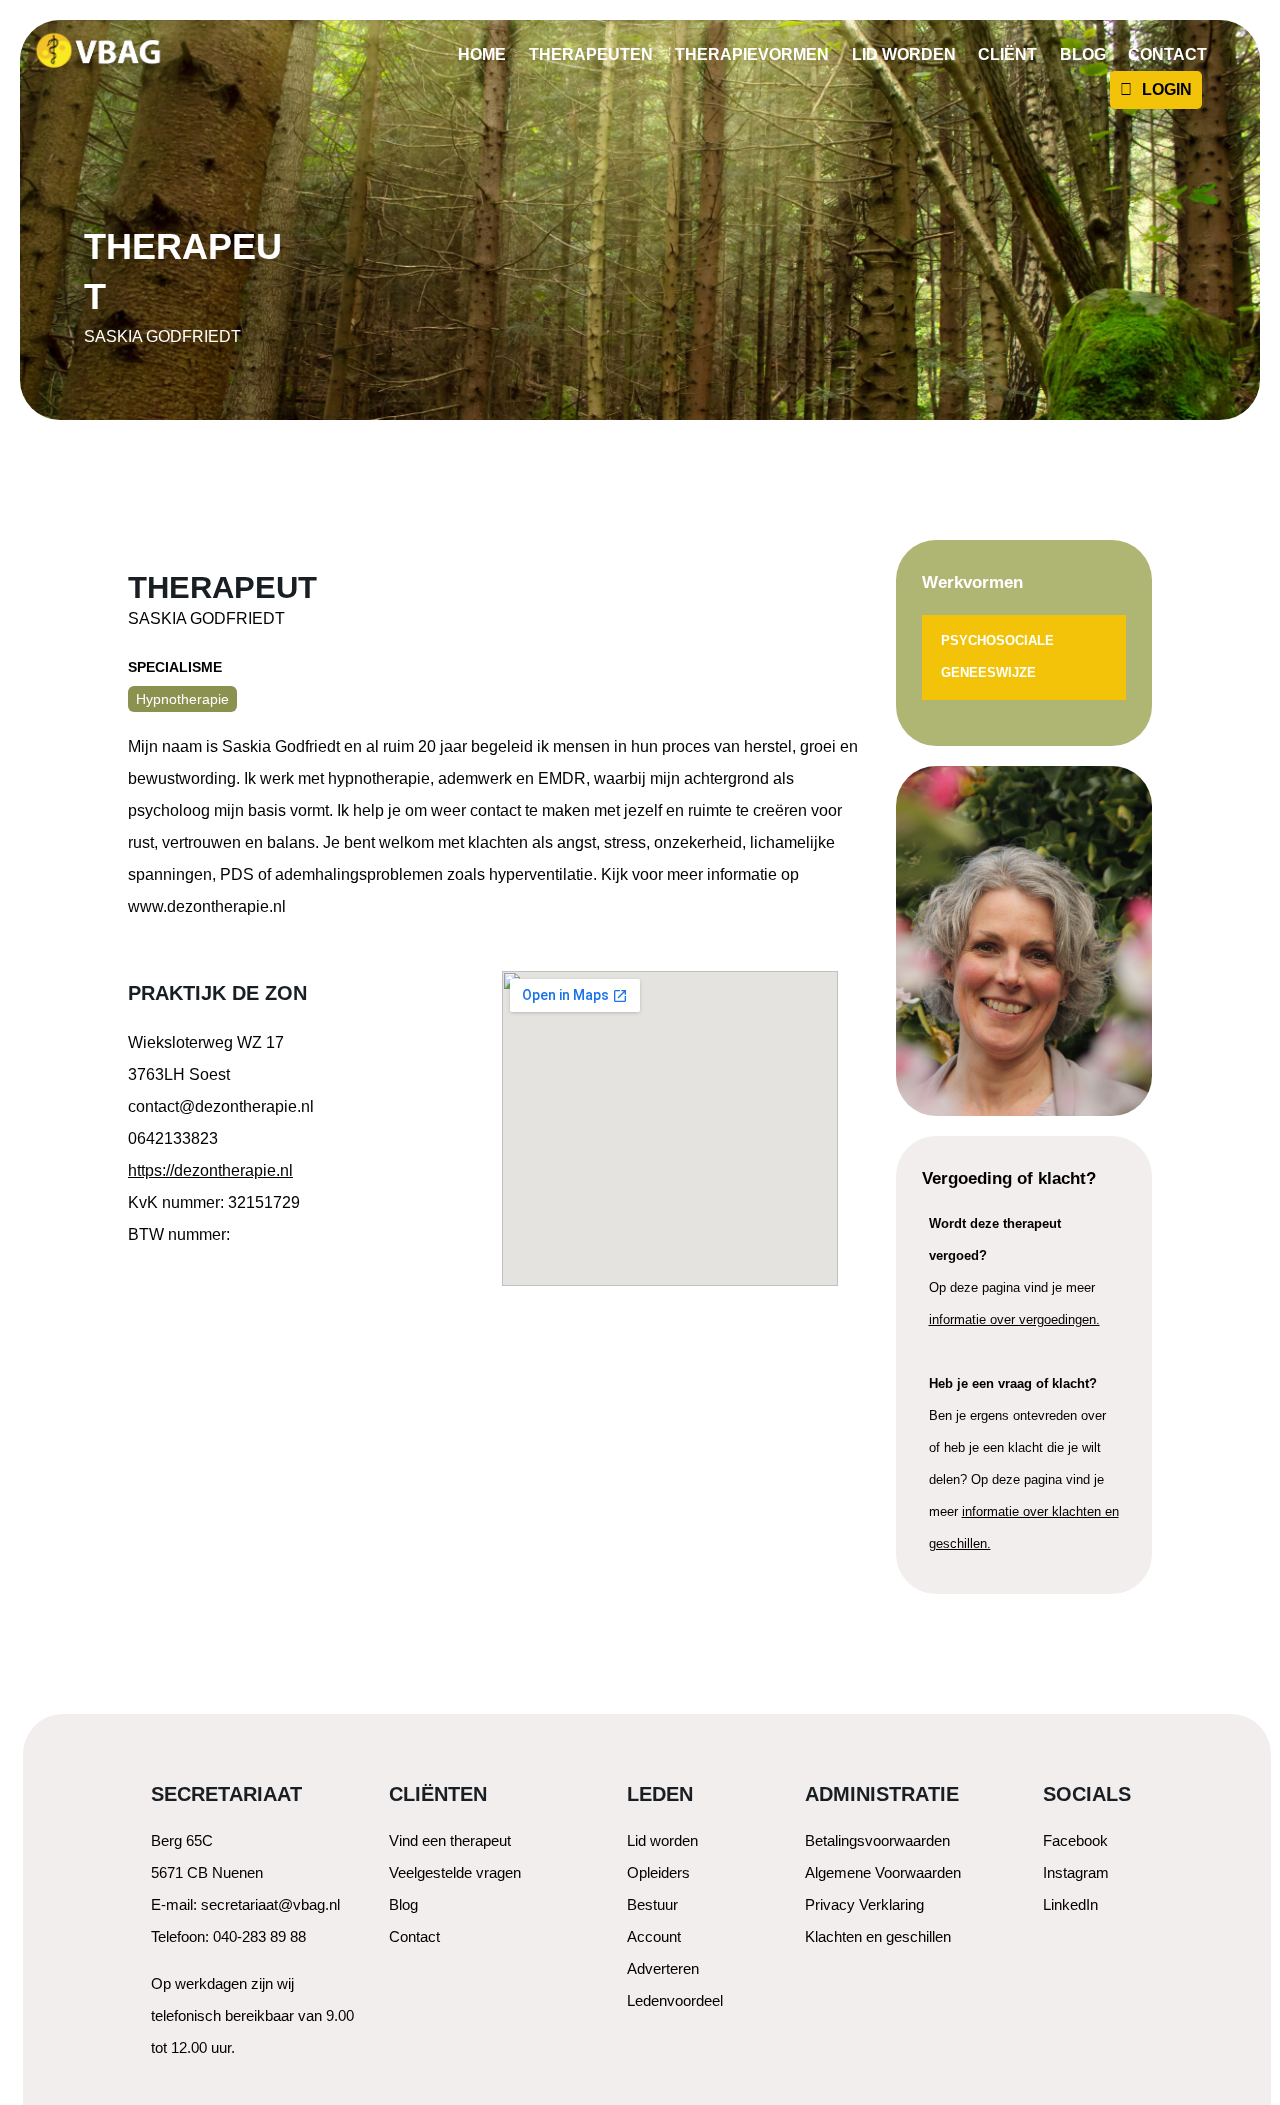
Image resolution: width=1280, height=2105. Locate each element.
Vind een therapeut (450, 1840)
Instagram (1076, 1872)
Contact (1167, 54)
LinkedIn (1070, 1904)
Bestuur (652, 1904)
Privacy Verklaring (864, 1904)
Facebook (1075, 1840)
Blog (1083, 54)
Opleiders (658, 1872)
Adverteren (663, 1968)
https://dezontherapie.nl (210, 1170)
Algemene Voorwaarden (883, 1872)
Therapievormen (752, 54)
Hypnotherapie (182, 699)
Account (654, 1936)
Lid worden (904, 54)
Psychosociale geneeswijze (997, 656)
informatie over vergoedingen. (1014, 1319)
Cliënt (1007, 54)
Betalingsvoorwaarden (877, 1840)
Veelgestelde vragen (455, 1872)
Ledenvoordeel (675, 2000)
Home (482, 54)
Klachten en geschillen (878, 1936)
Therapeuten (591, 54)
